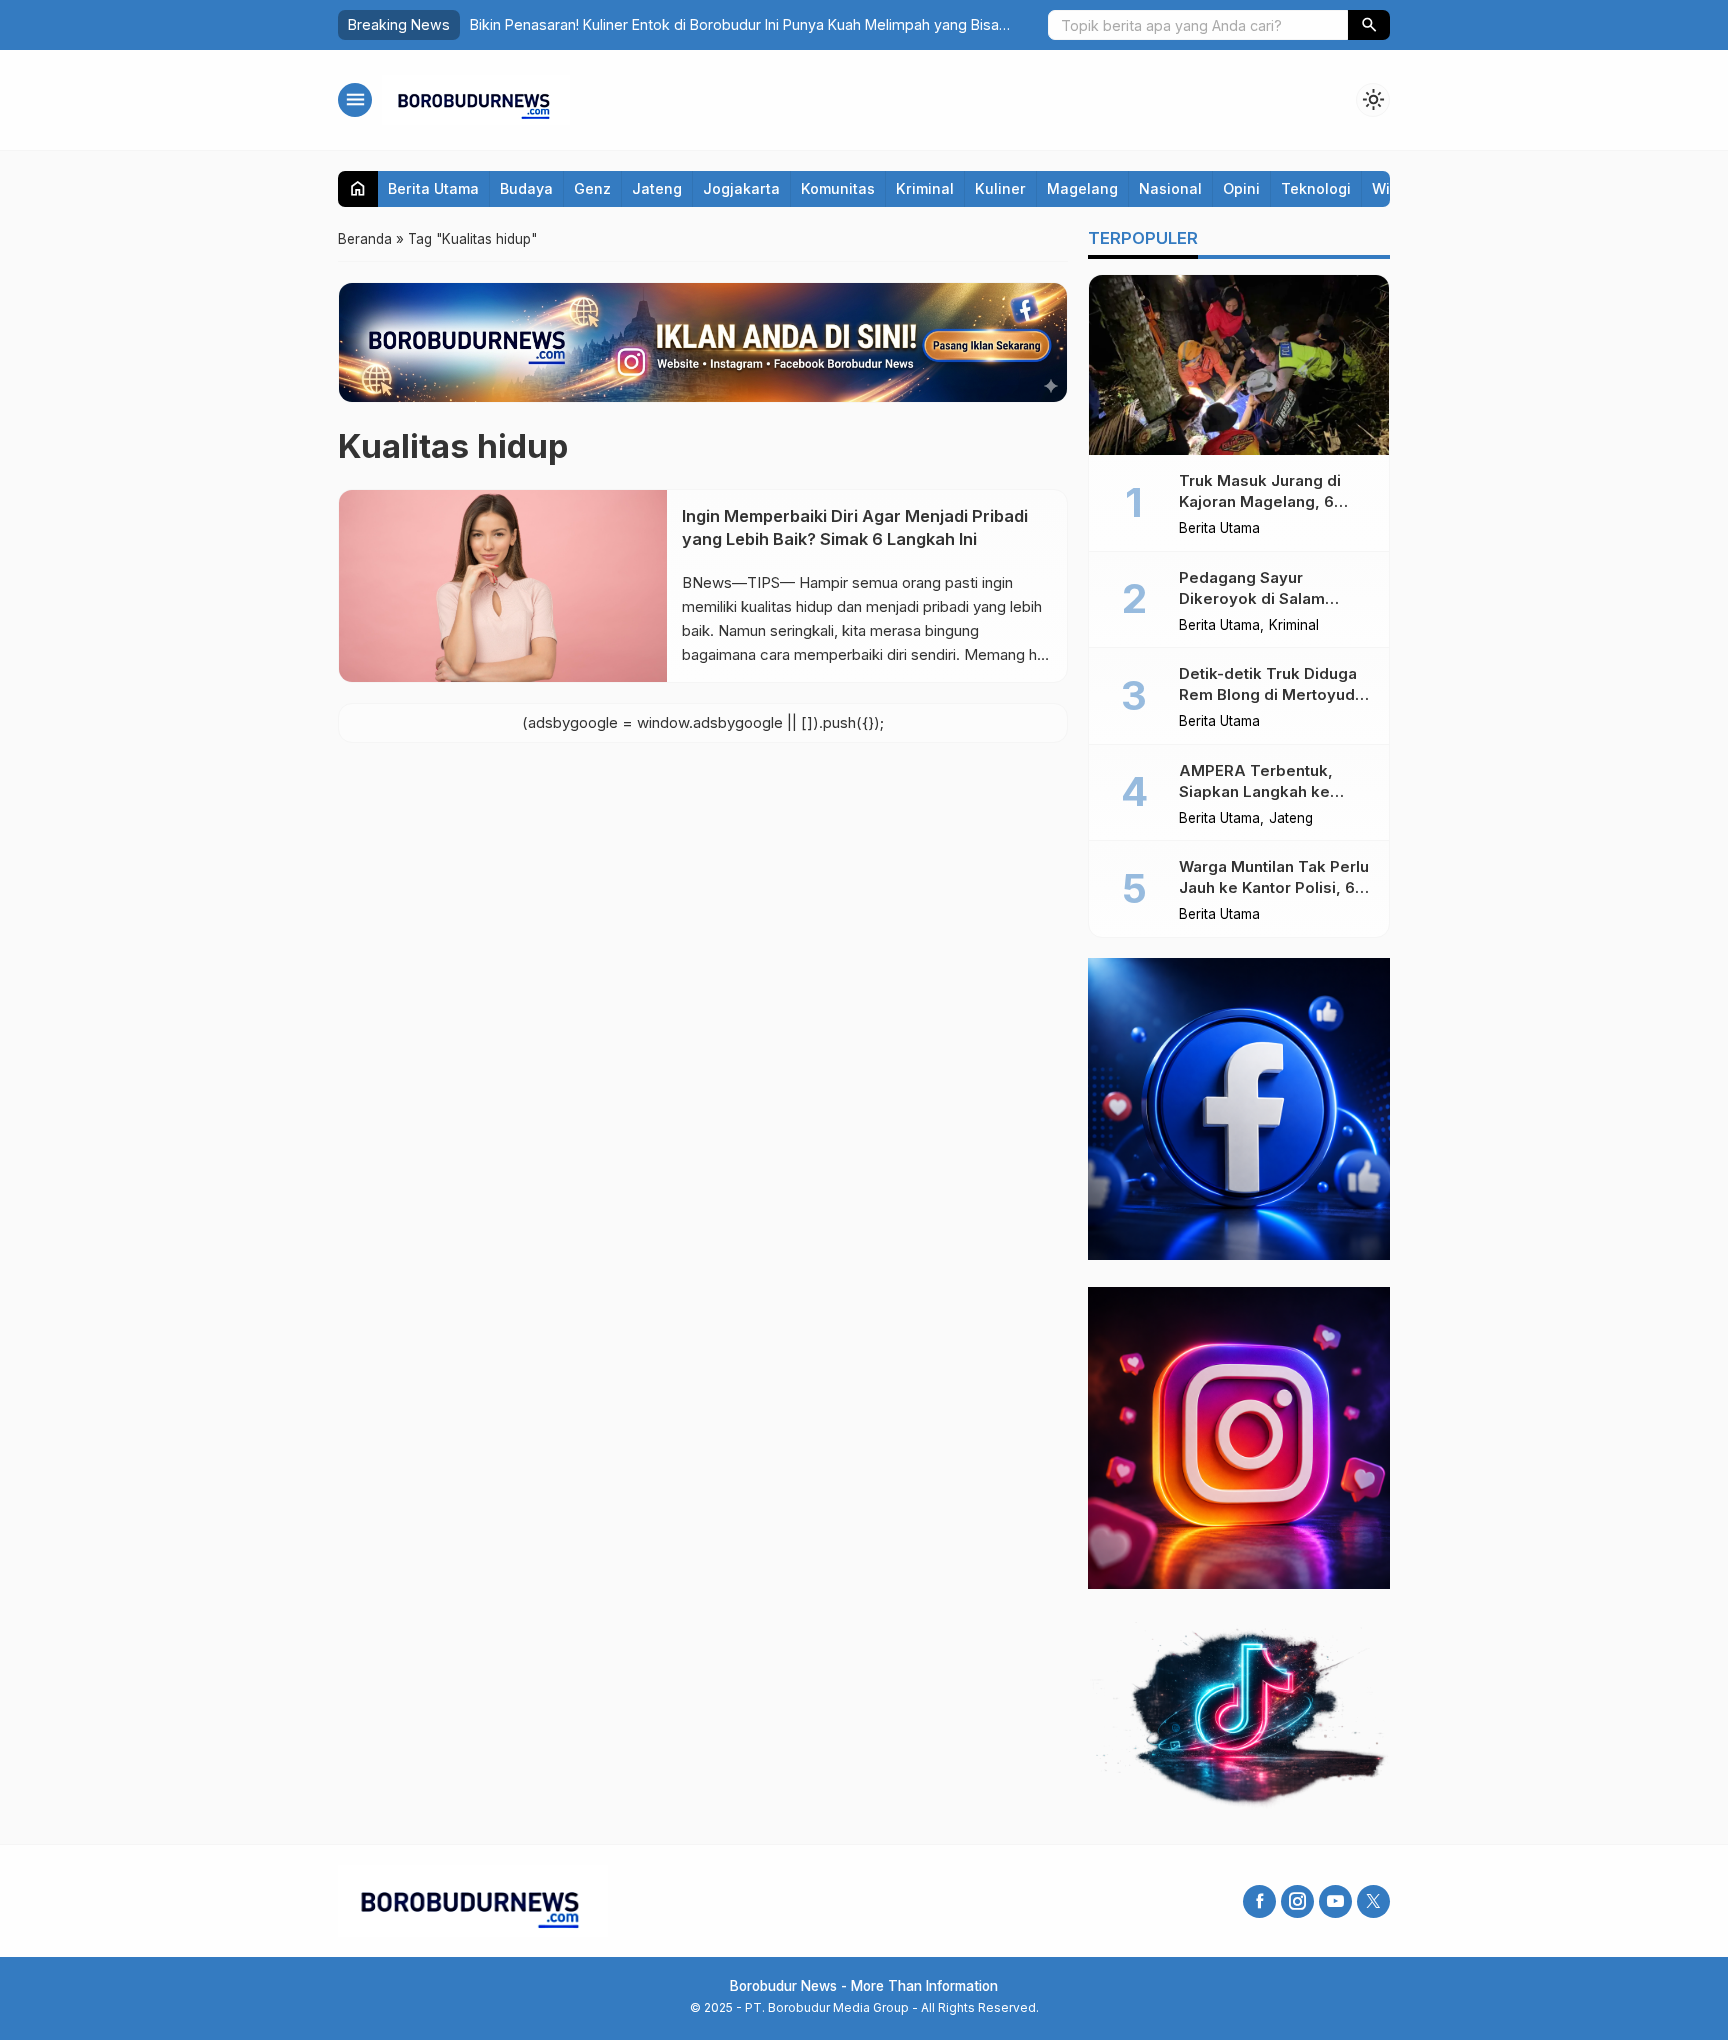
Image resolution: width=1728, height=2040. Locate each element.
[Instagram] (1297, 1901)
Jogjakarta (741, 188)
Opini (1241, 188)
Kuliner (1000, 188)
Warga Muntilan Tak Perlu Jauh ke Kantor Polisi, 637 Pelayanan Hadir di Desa (1276, 887)
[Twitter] (1373, 1901)
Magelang (1082, 188)
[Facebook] (1259, 1901)
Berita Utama (433, 188)
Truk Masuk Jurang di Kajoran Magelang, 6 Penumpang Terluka (1260, 501)
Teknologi (1316, 188)
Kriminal (925, 188)
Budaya (526, 188)
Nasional (1170, 188)
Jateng (657, 188)
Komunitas (838, 188)
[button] (1369, 25)
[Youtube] (1335, 1901)
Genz (592, 188)
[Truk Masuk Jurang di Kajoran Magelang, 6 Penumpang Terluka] (1239, 365)
